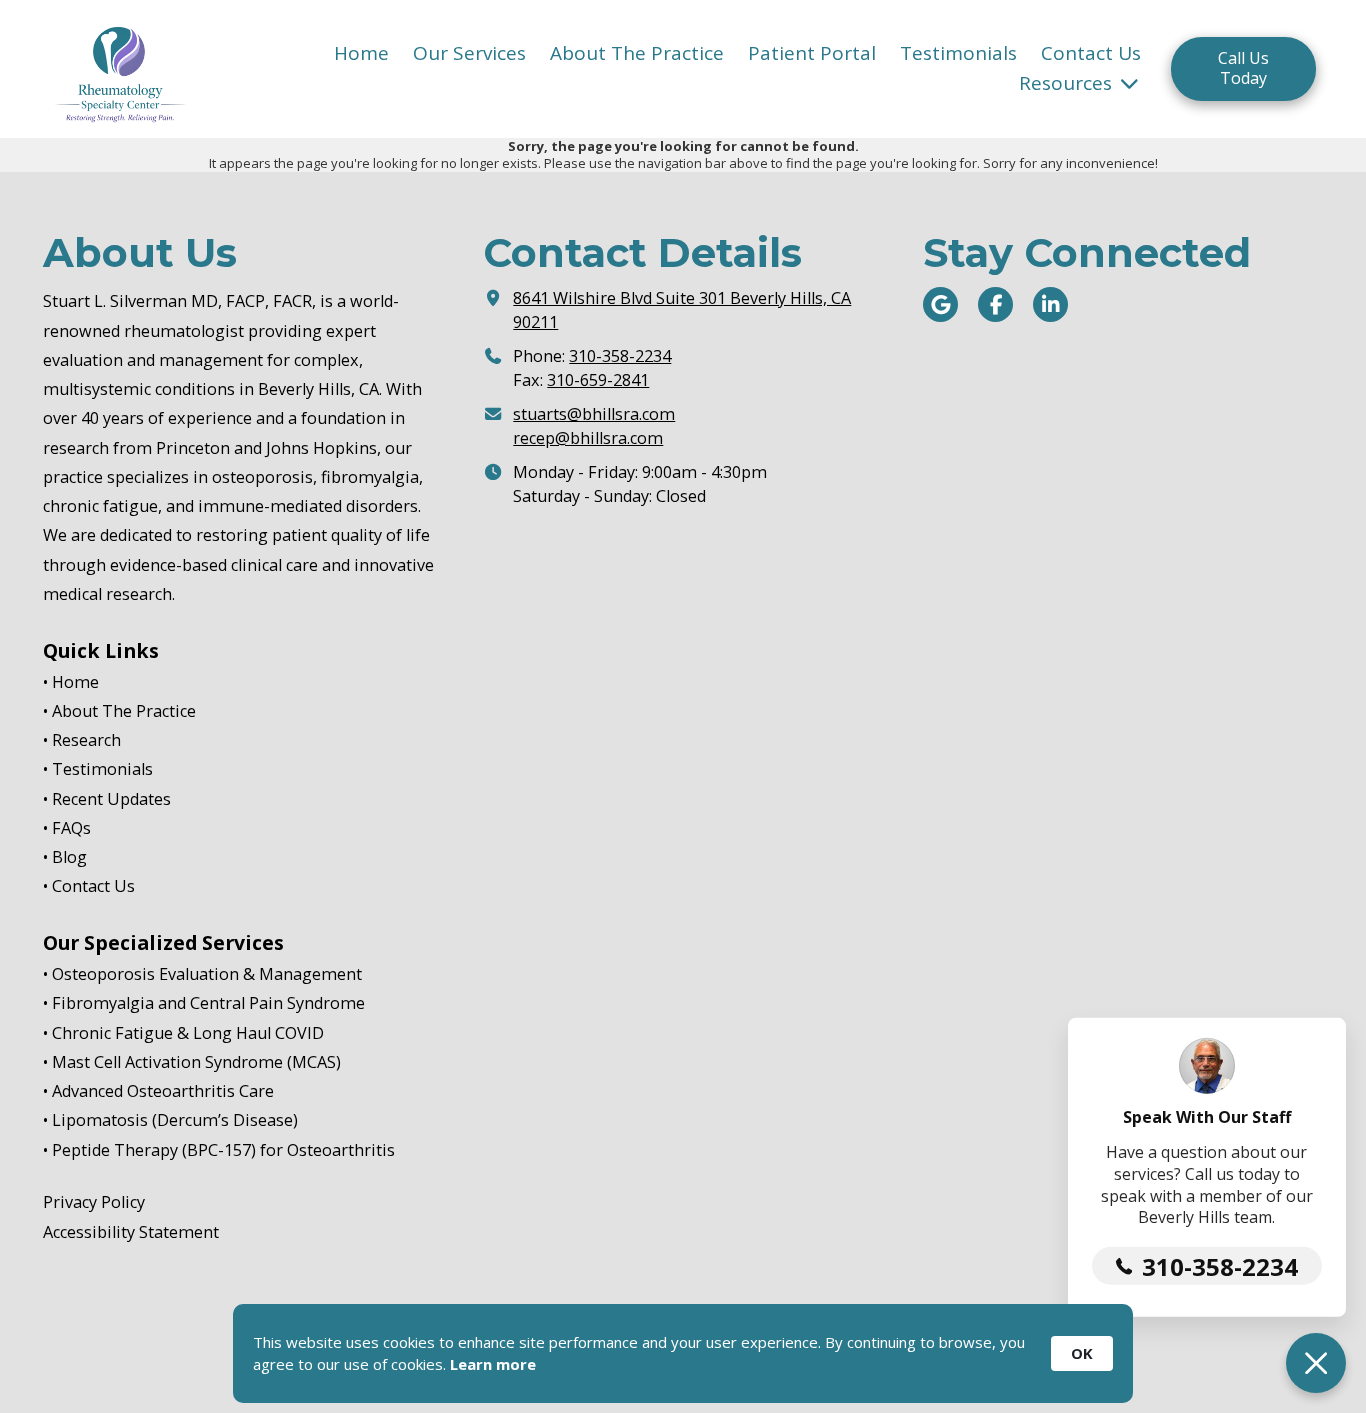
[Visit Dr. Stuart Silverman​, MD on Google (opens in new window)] (940, 304)
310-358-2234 (620, 356)
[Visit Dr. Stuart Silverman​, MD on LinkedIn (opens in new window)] (1050, 304)
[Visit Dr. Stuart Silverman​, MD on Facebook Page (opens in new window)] (995, 304)
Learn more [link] (493, 1364)
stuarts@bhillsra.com (594, 414)
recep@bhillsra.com (588, 438)
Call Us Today (1243, 68)
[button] (1316, 1363)
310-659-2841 (598, 380)
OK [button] (1082, 1353)
